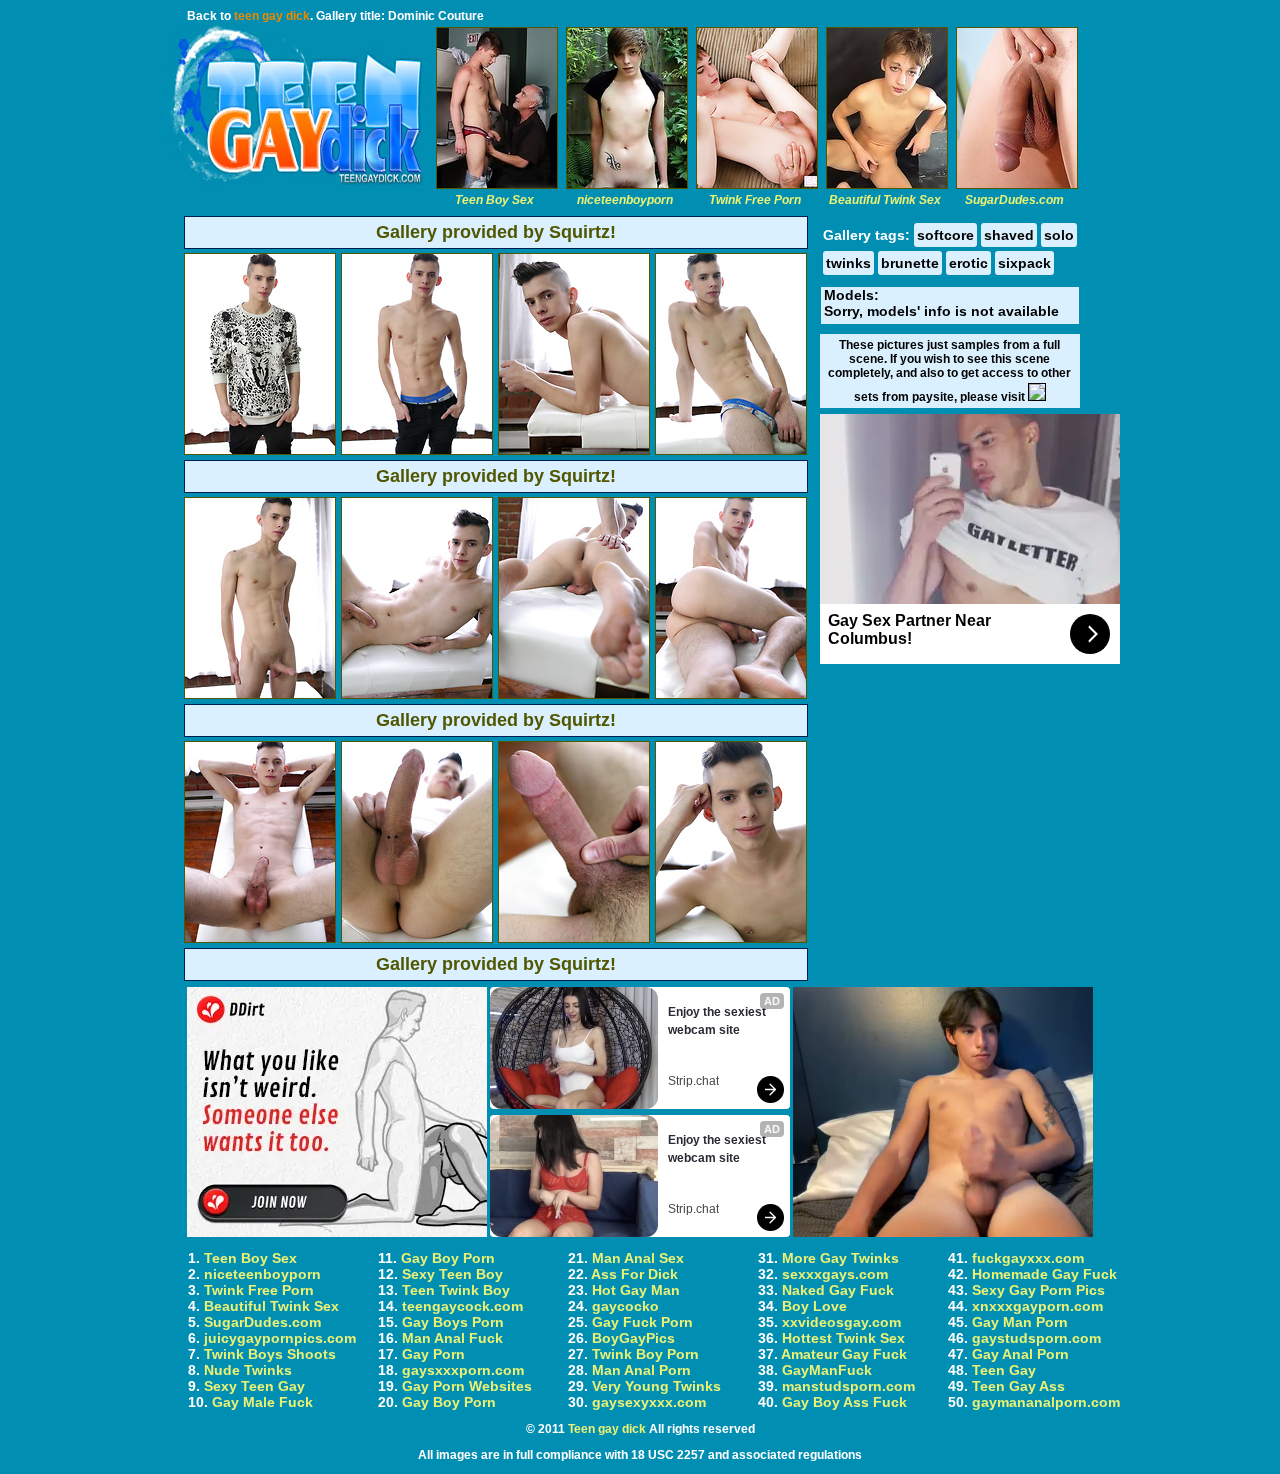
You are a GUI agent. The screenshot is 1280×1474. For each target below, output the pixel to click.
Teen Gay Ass (1018, 1386)
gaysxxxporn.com (463, 1370)
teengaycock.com (462, 1306)
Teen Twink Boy (456, 1290)
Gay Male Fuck (262, 1402)
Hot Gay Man (636, 1290)
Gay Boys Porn (453, 1322)
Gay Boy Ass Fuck (844, 1402)
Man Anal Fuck (452, 1338)
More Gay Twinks (840, 1258)
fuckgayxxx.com (1028, 1258)
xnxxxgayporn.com (1037, 1306)
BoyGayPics (633, 1338)
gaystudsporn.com (1036, 1338)
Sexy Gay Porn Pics (1038, 1290)
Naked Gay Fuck (838, 1290)
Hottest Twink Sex (843, 1338)
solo (1059, 235)
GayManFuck (827, 1370)
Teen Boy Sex (250, 1258)
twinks (848, 263)
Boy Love (814, 1306)
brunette (910, 263)
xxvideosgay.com (841, 1322)
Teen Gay (1004, 1370)
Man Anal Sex (638, 1258)
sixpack (1024, 263)
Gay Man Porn (1020, 1322)
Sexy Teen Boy (452, 1274)
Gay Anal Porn (1020, 1354)
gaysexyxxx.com (649, 1402)
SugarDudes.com (262, 1322)
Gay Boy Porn (448, 1258)
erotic (968, 263)
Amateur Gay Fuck (844, 1354)
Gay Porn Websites (467, 1386)
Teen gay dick (607, 1429)
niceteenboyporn (262, 1274)
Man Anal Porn (641, 1370)
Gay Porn (433, 1354)
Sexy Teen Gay (254, 1386)
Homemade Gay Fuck (1044, 1274)
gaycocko (625, 1306)
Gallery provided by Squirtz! (496, 232)
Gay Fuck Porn (642, 1322)
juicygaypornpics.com (280, 1338)
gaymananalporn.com (1046, 1402)
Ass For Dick (634, 1274)
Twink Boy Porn (645, 1354)
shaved (1009, 235)
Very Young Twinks (656, 1386)
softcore (945, 235)
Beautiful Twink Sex (271, 1306)
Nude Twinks (248, 1370)
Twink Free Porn (259, 1290)
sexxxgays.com (835, 1274)
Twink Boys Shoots (270, 1354)
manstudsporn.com (848, 1386)
